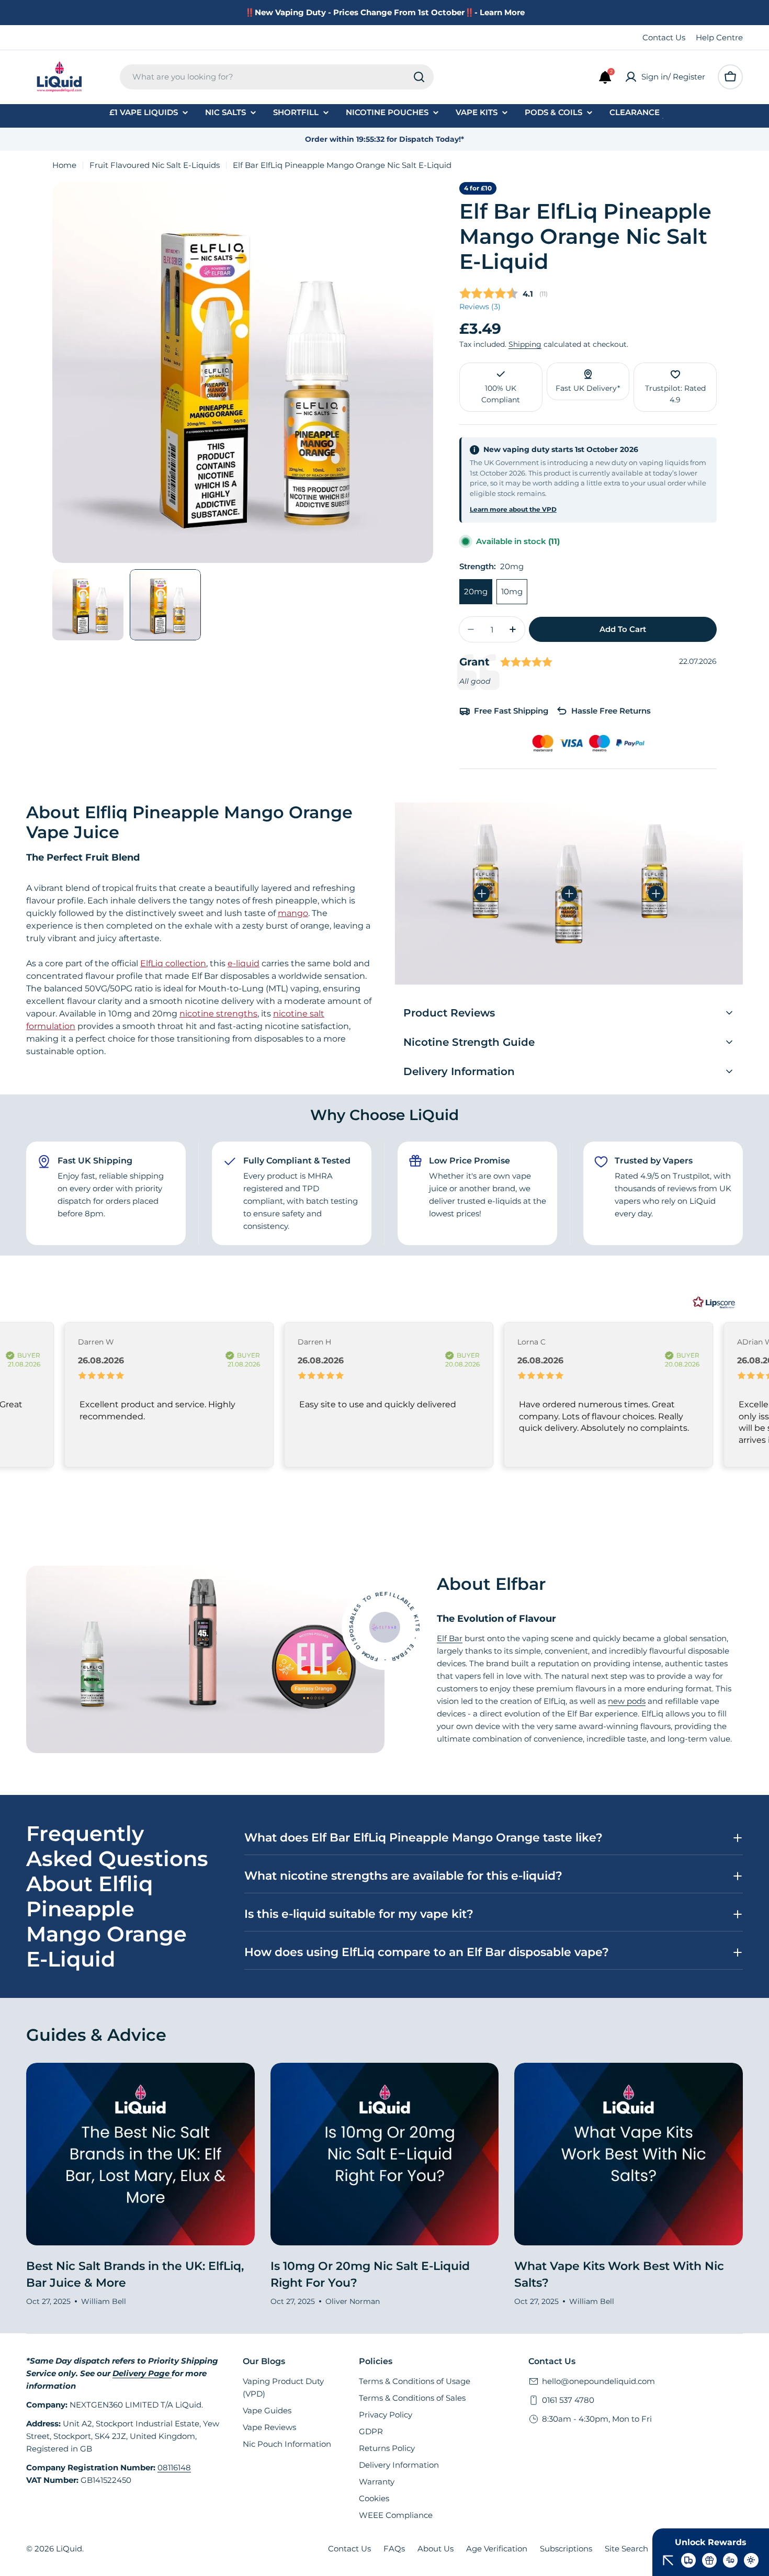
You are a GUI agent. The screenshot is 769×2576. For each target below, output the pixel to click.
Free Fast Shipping (511, 711)
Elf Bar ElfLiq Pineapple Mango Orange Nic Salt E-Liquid (585, 236)
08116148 (174, 2467)
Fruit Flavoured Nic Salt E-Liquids (155, 165)
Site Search (626, 2549)
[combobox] (277, 77)
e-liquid (244, 963)
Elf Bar (450, 1638)
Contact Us (664, 37)
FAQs (394, 2549)
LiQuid (69, 2549)
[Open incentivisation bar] (668, 2560)
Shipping (525, 344)
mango (293, 913)
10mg (512, 591)
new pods (627, 1701)
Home (64, 165)
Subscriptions (566, 2549)
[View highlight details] (482, 894)
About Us (436, 2549)
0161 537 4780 (568, 2400)
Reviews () (480, 307)
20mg (476, 591)
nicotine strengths (218, 1014)
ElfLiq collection (173, 963)
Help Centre (719, 37)
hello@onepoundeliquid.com (598, 2381)
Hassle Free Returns (611, 711)
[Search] (419, 77)
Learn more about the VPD (513, 509)
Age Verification (497, 2549)
